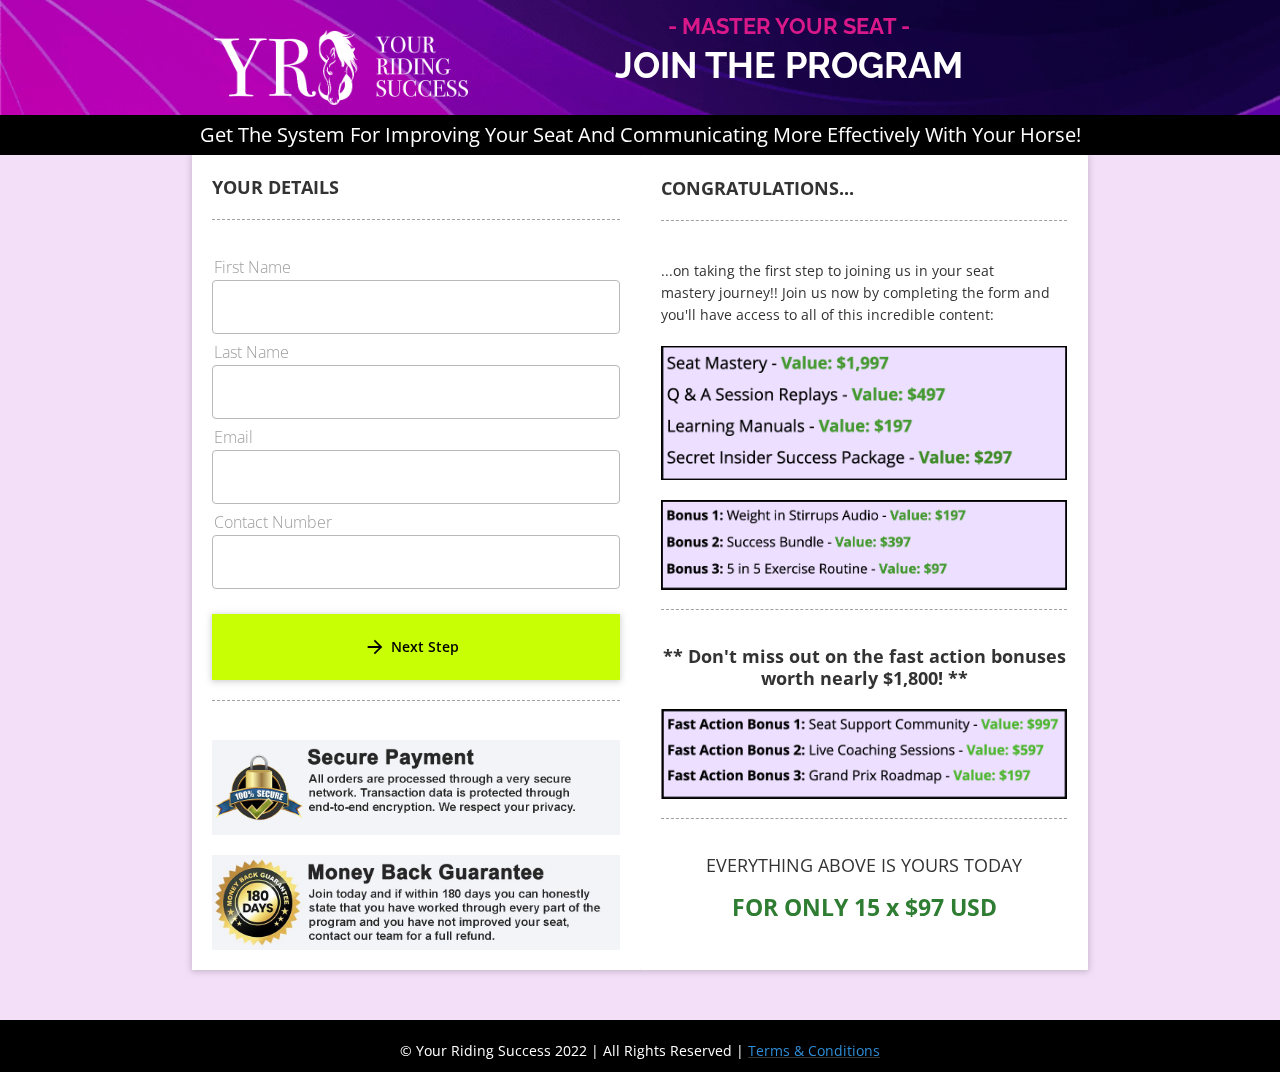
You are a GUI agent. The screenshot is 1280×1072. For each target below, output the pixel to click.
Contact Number (273, 523)
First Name (252, 268)
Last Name (251, 353)
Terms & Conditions (814, 1050)
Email (233, 438)
